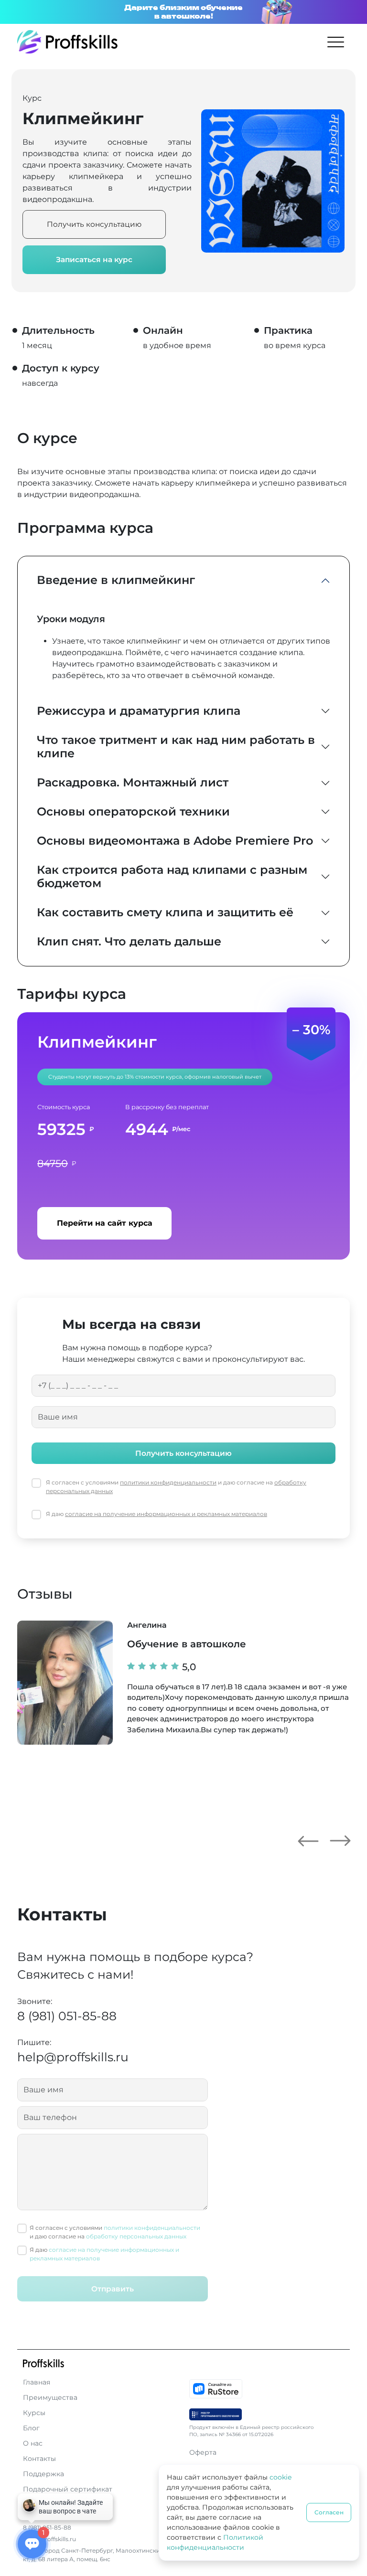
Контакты (39, 2459)
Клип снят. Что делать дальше (129, 941)
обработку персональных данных (136, 2236)
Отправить (113, 2289)
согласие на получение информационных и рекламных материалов (166, 1514)
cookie (281, 2477)
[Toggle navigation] (336, 42)
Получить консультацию (94, 224)
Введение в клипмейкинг (116, 580)
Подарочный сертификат (68, 2489)
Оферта (203, 2452)
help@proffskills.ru (73, 2057)
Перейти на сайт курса (105, 1223)
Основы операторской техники (133, 811)
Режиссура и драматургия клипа (139, 711)
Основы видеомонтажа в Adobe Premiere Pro (175, 841)
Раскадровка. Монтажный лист (133, 782)
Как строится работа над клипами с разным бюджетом (172, 877)
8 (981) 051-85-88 (67, 2016)
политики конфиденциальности (168, 1482)
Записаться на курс (94, 260)
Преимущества (50, 2397)
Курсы (34, 2413)
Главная (37, 2382)
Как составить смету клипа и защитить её (165, 912)
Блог (31, 2428)
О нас (33, 2443)
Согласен (329, 2512)
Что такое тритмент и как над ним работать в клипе (176, 747)
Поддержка (43, 2474)
